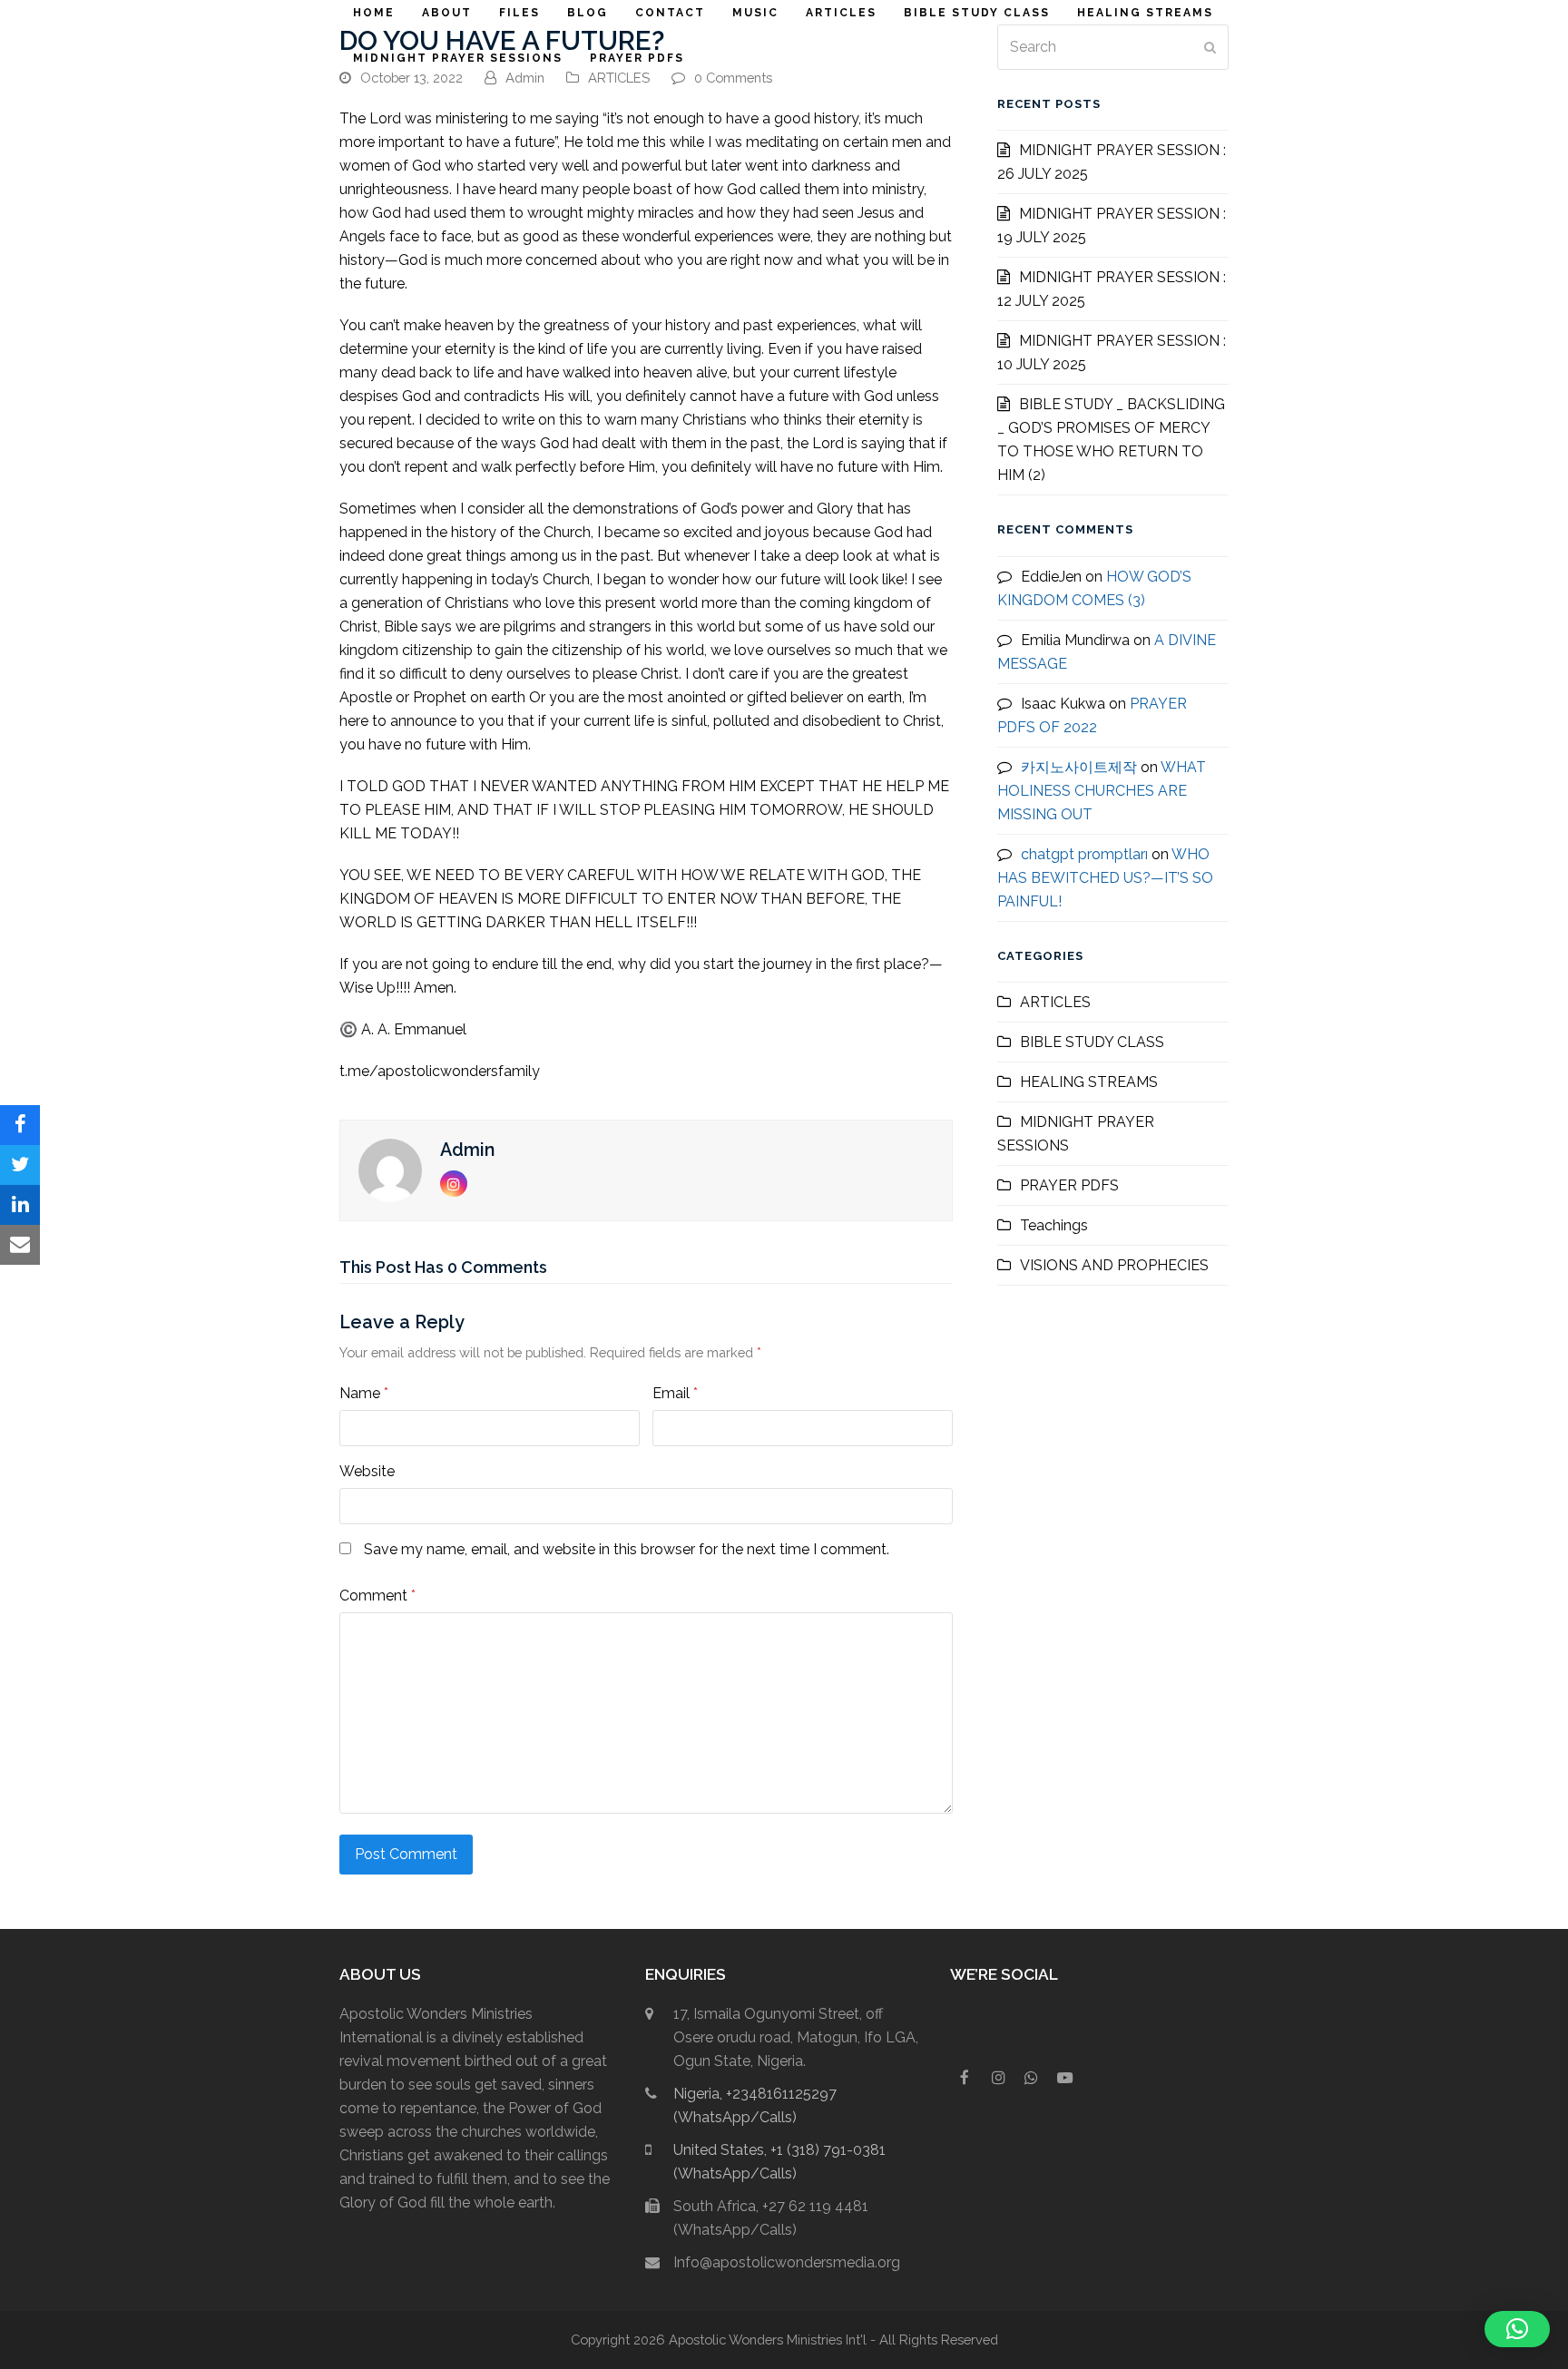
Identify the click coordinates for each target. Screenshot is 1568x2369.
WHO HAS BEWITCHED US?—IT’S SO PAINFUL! (1105, 878)
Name (364, 1393)
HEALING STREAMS (1089, 1082)
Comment (377, 1596)
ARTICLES (619, 78)
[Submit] (1210, 47)
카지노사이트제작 (1079, 767)
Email (675, 1393)
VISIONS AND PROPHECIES (1114, 1265)
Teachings (1054, 1225)
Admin (525, 78)
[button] (20, 1125)
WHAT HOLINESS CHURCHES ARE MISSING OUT (1102, 791)
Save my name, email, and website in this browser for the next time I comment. (627, 1549)
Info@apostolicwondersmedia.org (787, 2262)
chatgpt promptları (1084, 854)
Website (367, 1471)
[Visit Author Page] (390, 1169)
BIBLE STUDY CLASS (1092, 1042)
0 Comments (733, 78)
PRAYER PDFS (1069, 1185)
